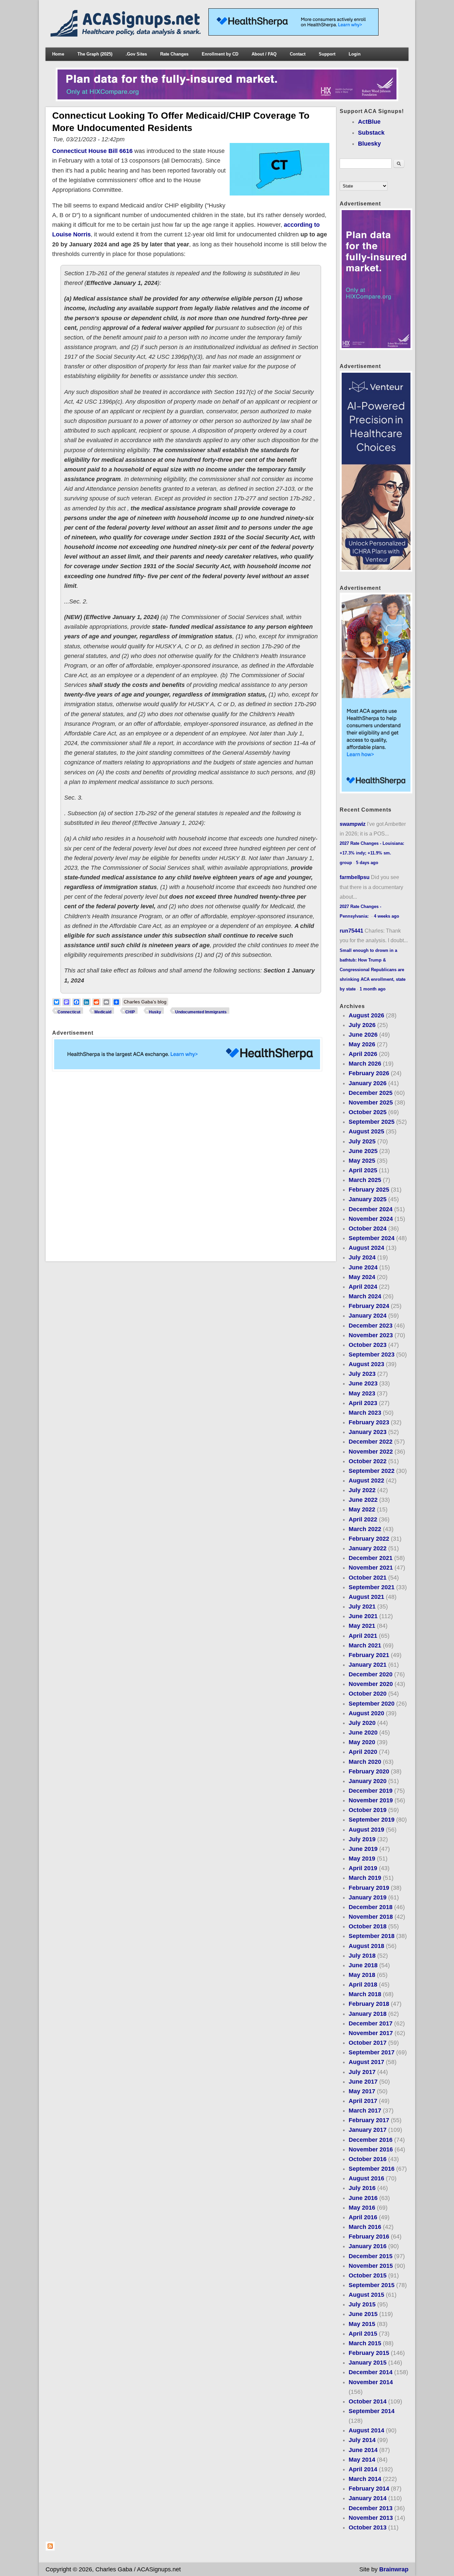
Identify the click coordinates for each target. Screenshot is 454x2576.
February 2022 (369, 1539)
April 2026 (363, 1054)
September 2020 (372, 1704)
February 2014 (369, 2489)
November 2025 (371, 1102)
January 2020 (368, 1781)
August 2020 (366, 1713)
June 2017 (363, 2082)
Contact (298, 54)
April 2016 (363, 2217)
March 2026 (365, 1064)
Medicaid (103, 1012)
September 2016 (372, 2169)
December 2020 (371, 1674)
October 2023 (368, 1345)
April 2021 (363, 1636)
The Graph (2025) (95, 54)
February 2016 (369, 2237)
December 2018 (371, 1907)
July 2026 (362, 1025)
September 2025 (372, 1122)
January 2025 (368, 1199)
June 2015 (363, 2314)
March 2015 (365, 2343)
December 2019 (371, 1791)
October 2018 (368, 1926)
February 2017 (369, 2120)
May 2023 (362, 1393)
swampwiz (353, 824)
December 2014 (371, 2372)
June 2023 (363, 1383)
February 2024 (369, 1306)
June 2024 (363, 1267)
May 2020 (362, 1742)
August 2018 (366, 1946)
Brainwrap (394, 2569)
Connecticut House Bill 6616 (92, 151)
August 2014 (366, 2430)
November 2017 (371, 2033)
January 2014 (368, 2498)
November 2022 (371, 1452)
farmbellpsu (355, 877)
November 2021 (371, 1568)
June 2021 (363, 1616)
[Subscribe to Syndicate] (50, 2549)
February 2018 (369, 2004)
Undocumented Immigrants (201, 1012)
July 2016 (362, 2188)
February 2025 (369, 1190)
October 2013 (368, 2527)
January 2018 (368, 2014)
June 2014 (363, 2450)
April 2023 (363, 1403)
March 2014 (365, 2479)
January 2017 (368, 2130)
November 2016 (371, 2149)
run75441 (351, 931)
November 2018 (371, 1917)
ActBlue (369, 122)
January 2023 (368, 1432)
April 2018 (363, 1985)
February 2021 (369, 1655)
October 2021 (368, 1578)
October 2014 (368, 2401)
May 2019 (362, 1859)
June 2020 (363, 1733)
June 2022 (363, 1500)
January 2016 (368, 2246)
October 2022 (368, 1461)
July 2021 (362, 1607)
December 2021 (371, 1558)
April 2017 (363, 2101)
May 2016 (362, 2208)
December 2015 (371, 2256)
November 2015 (371, 2266)
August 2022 (366, 1481)
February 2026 (369, 1073)
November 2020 (371, 1684)
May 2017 (362, 2091)
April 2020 (363, 1752)
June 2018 (363, 1965)
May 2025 (362, 1161)
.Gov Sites (136, 54)
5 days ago (367, 863)
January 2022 (368, 1548)
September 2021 (372, 1587)
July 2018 (362, 1956)
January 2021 (368, 1665)
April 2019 (363, 1868)
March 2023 (365, 1413)
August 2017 (366, 2062)
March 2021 (365, 1645)
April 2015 (363, 2334)
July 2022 (362, 1490)
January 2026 (368, 1083)
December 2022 (371, 1442)
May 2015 (362, 2324)
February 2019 (369, 1888)
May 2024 (362, 1277)
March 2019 (365, 1878)
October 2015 (368, 2275)
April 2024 (363, 1287)
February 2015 (369, 2353)
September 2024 (372, 1238)
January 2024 (368, 1316)
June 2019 (363, 1849)
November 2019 (371, 1800)
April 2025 (363, 1170)
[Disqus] (191, 1166)
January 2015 (368, 2363)
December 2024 (371, 1209)
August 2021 (366, 1597)
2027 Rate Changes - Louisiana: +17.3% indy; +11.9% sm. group (372, 853)
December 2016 (371, 2140)
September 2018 (372, 1936)
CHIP (130, 1012)
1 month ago (373, 989)
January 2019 (368, 1897)
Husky (155, 1012)
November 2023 (371, 1335)
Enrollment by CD (220, 54)
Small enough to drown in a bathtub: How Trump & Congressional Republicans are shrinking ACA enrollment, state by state (373, 970)
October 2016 (368, 2159)
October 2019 (368, 1810)
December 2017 (371, 2023)
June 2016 (363, 2198)
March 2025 (365, 1180)
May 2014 (362, 2460)
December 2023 (371, 1326)
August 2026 (366, 1015)
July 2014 (362, 2440)
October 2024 (368, 1228)
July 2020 (362, 1723)
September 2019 (372, 1820)
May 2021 (362, 1626)
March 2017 (365, 2111)
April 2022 (363, 1519)
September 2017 (372, 2052)
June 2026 (363, 1035)
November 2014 (371, 2382)
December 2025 (371, 1093)
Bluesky (369, 144)
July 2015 (362, 2304)
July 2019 (362, 1839)
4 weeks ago (387, 916)
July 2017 (362, 2072)
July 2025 (362, 1141)
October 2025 (368, 1112)
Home (58, 54)
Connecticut (69, 1012)
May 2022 (362, 1509)
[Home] (127, 35)
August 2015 (366, 2295)
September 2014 (372, 2411)
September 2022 (372, 1471)
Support (327, 54)
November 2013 (371, 2518)
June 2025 (363, 1151)
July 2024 (362, 1257)
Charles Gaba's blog (145, 1002)
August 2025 (366, 1131)
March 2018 (365, 1994)
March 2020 (365, 1762)
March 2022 (365, 1529)
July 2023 (362, 1374)
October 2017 (368, 2043)
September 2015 (372, 2285)
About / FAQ (264, 54)
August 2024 (366, 1248)
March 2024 (365, 1296)
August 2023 (366, 1364)
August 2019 (366, 1830)
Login (355, 54)
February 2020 (369, 1771)
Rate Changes (174, 54)
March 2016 (365, 2227)
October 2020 (368, 1694)
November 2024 (371, 1219)
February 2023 (369, 1422)
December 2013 (371, 2508)
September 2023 (372, 1354)
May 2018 (362, 1975)
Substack (371, 133)
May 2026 (362, 1044)
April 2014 (363, 2469)
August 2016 (366, 2178)
